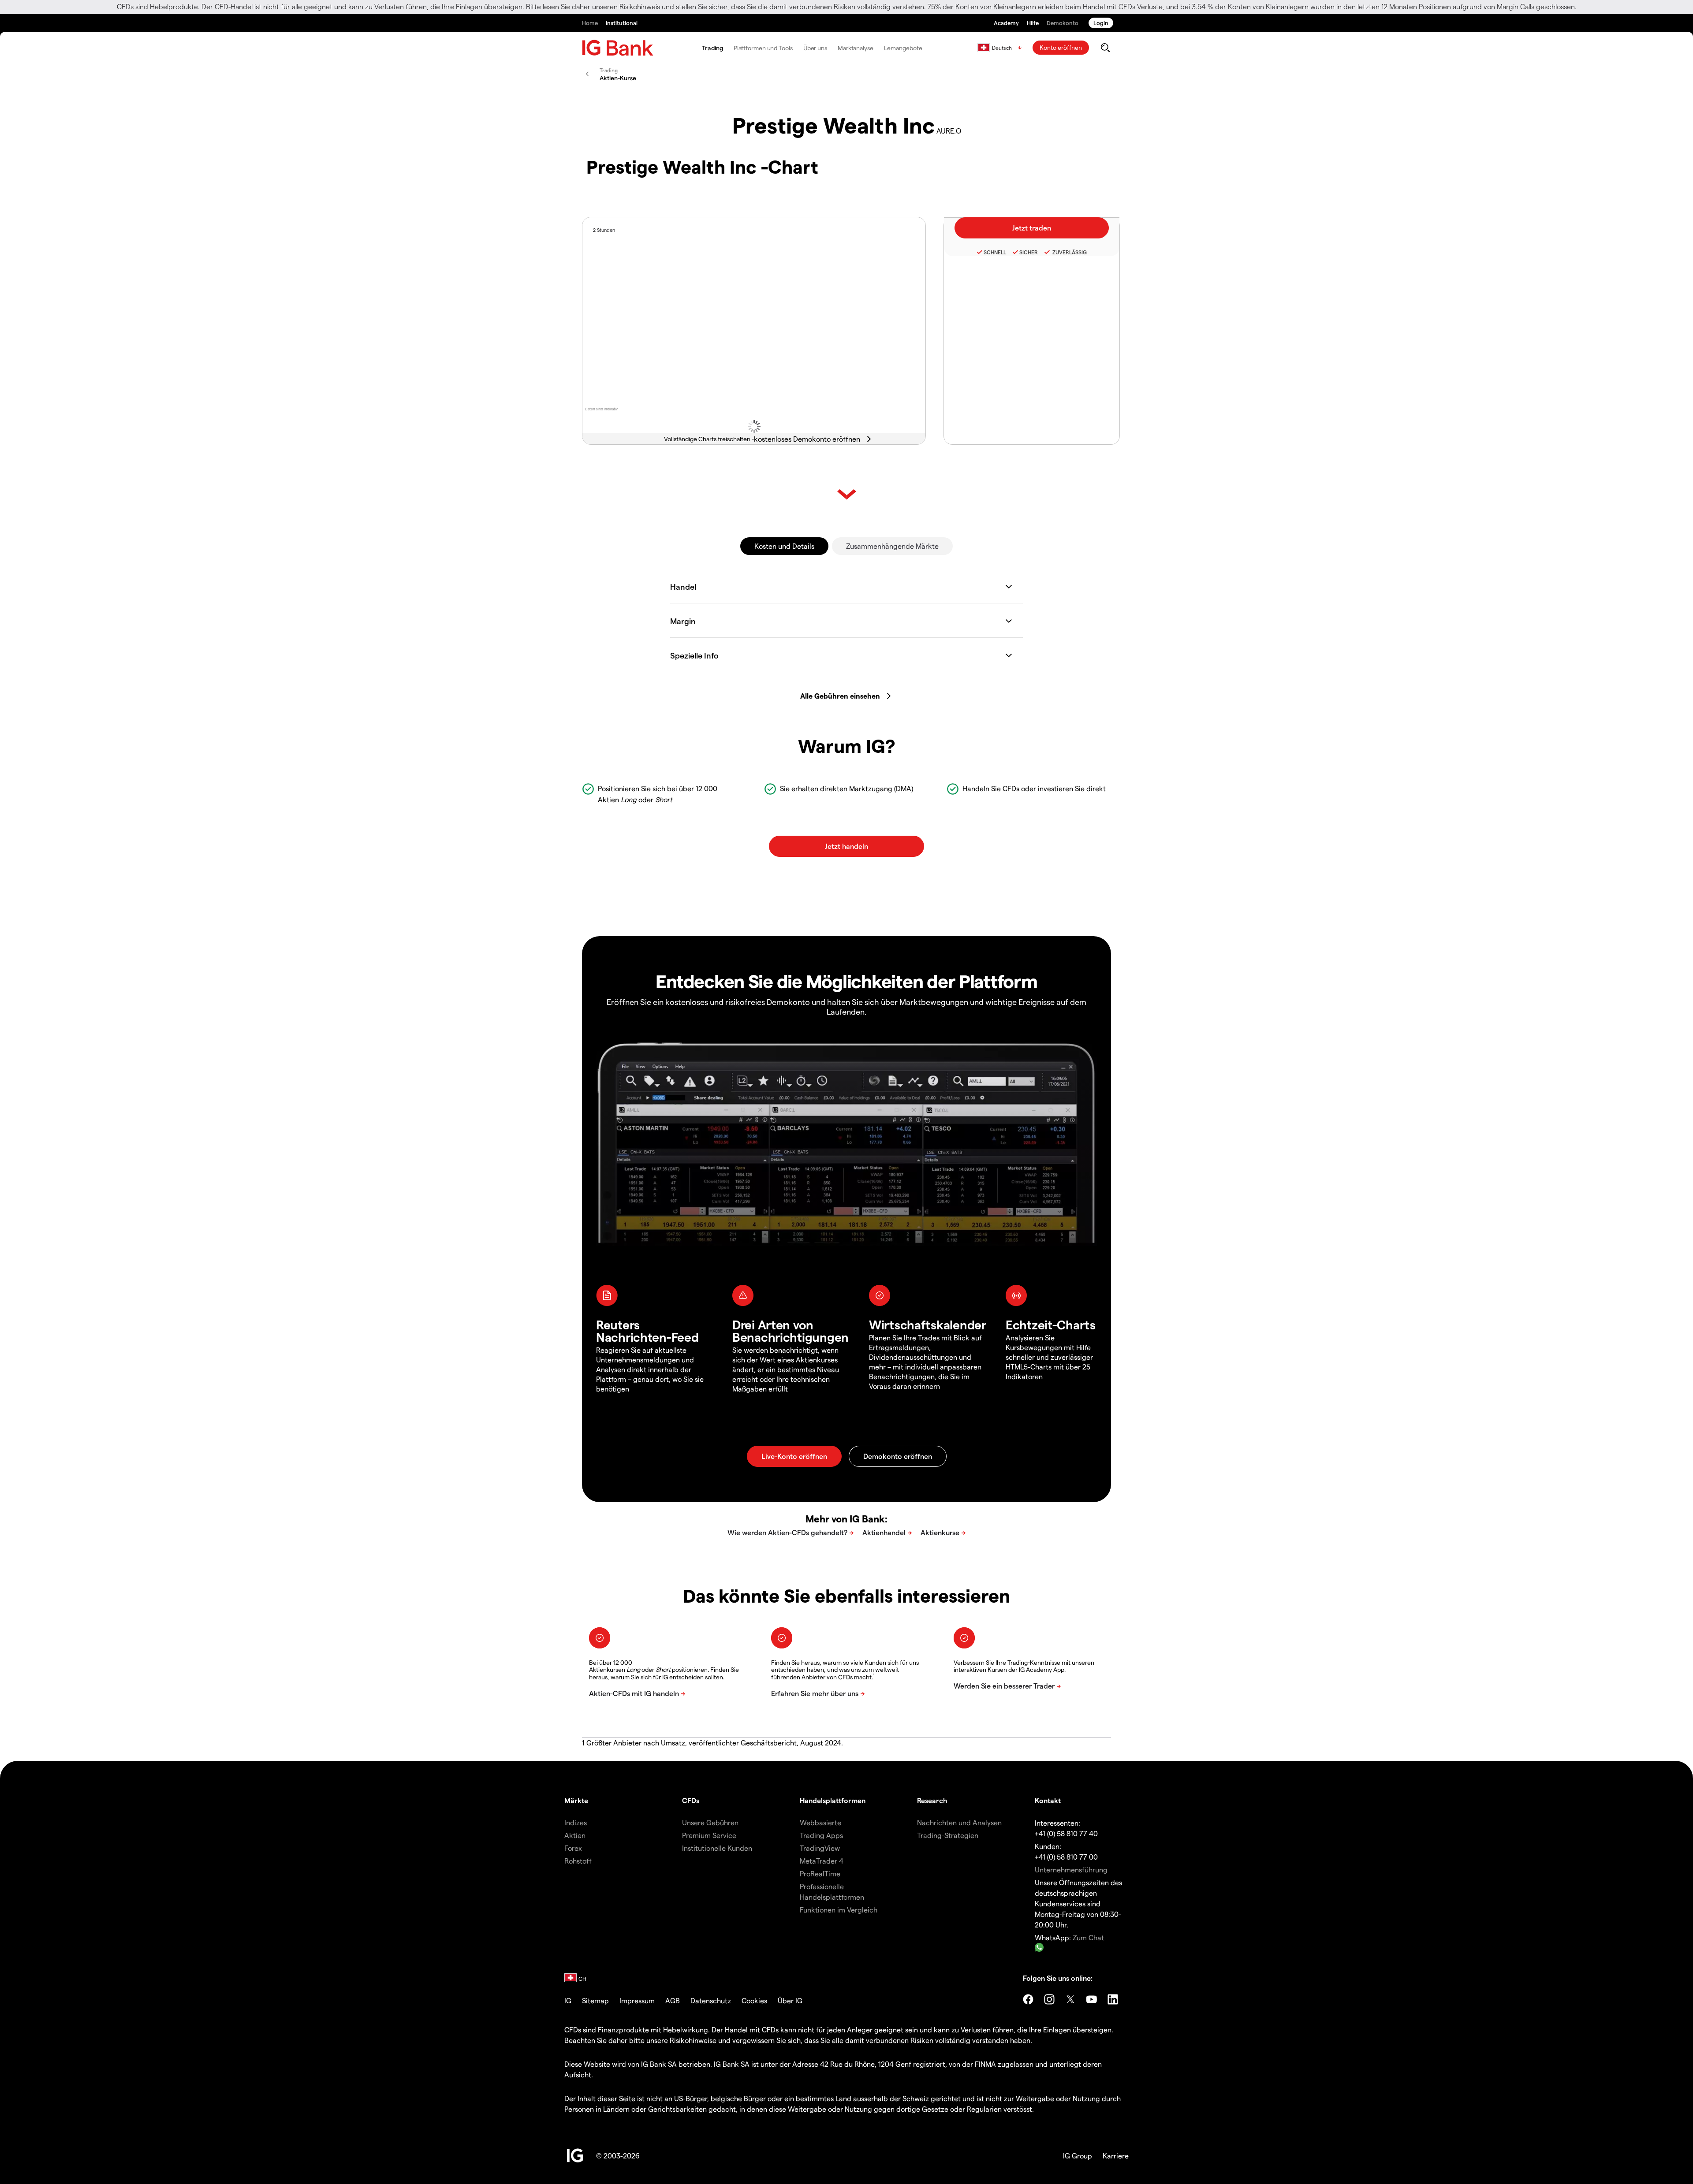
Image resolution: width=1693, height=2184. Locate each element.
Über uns (815, 48)
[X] (1070, 1999)
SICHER (1029, 252)
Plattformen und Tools (763, 48)
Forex (573, 1848)
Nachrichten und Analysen (959, 1822)
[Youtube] (1092, 1999)
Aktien (575, 1835)
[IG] (618, 48)
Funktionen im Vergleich (839, 1910)
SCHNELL (995, 252)
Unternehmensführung (1071, 1870)
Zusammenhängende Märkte (892, 546)
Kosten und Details (784, 546)
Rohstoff (578, 1861)
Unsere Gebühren (710, 1822)
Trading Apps (821, 1835)
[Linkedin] (1113, 1999)
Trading (712, 48)
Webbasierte (820, 1822)
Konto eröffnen (1061, 47)
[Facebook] (1028, 1999)
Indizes (576, 1822)
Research (932, 1800)
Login (1101, 23)
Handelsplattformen (833, 1800)
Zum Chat (1088, 1937)
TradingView (820, 1848)
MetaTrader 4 (822, 1861)
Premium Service (709, 1835)
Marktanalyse (856, 48)
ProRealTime (820, 1873)
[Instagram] (1049, 1999)
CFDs (691, 1800)
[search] (1105, 48)
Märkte (576, 1800)
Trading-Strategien (948, 1835)
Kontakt (1048, 1800)
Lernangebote (903, 48)
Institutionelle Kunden (717, 1848)
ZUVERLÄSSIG (1069, 252)
